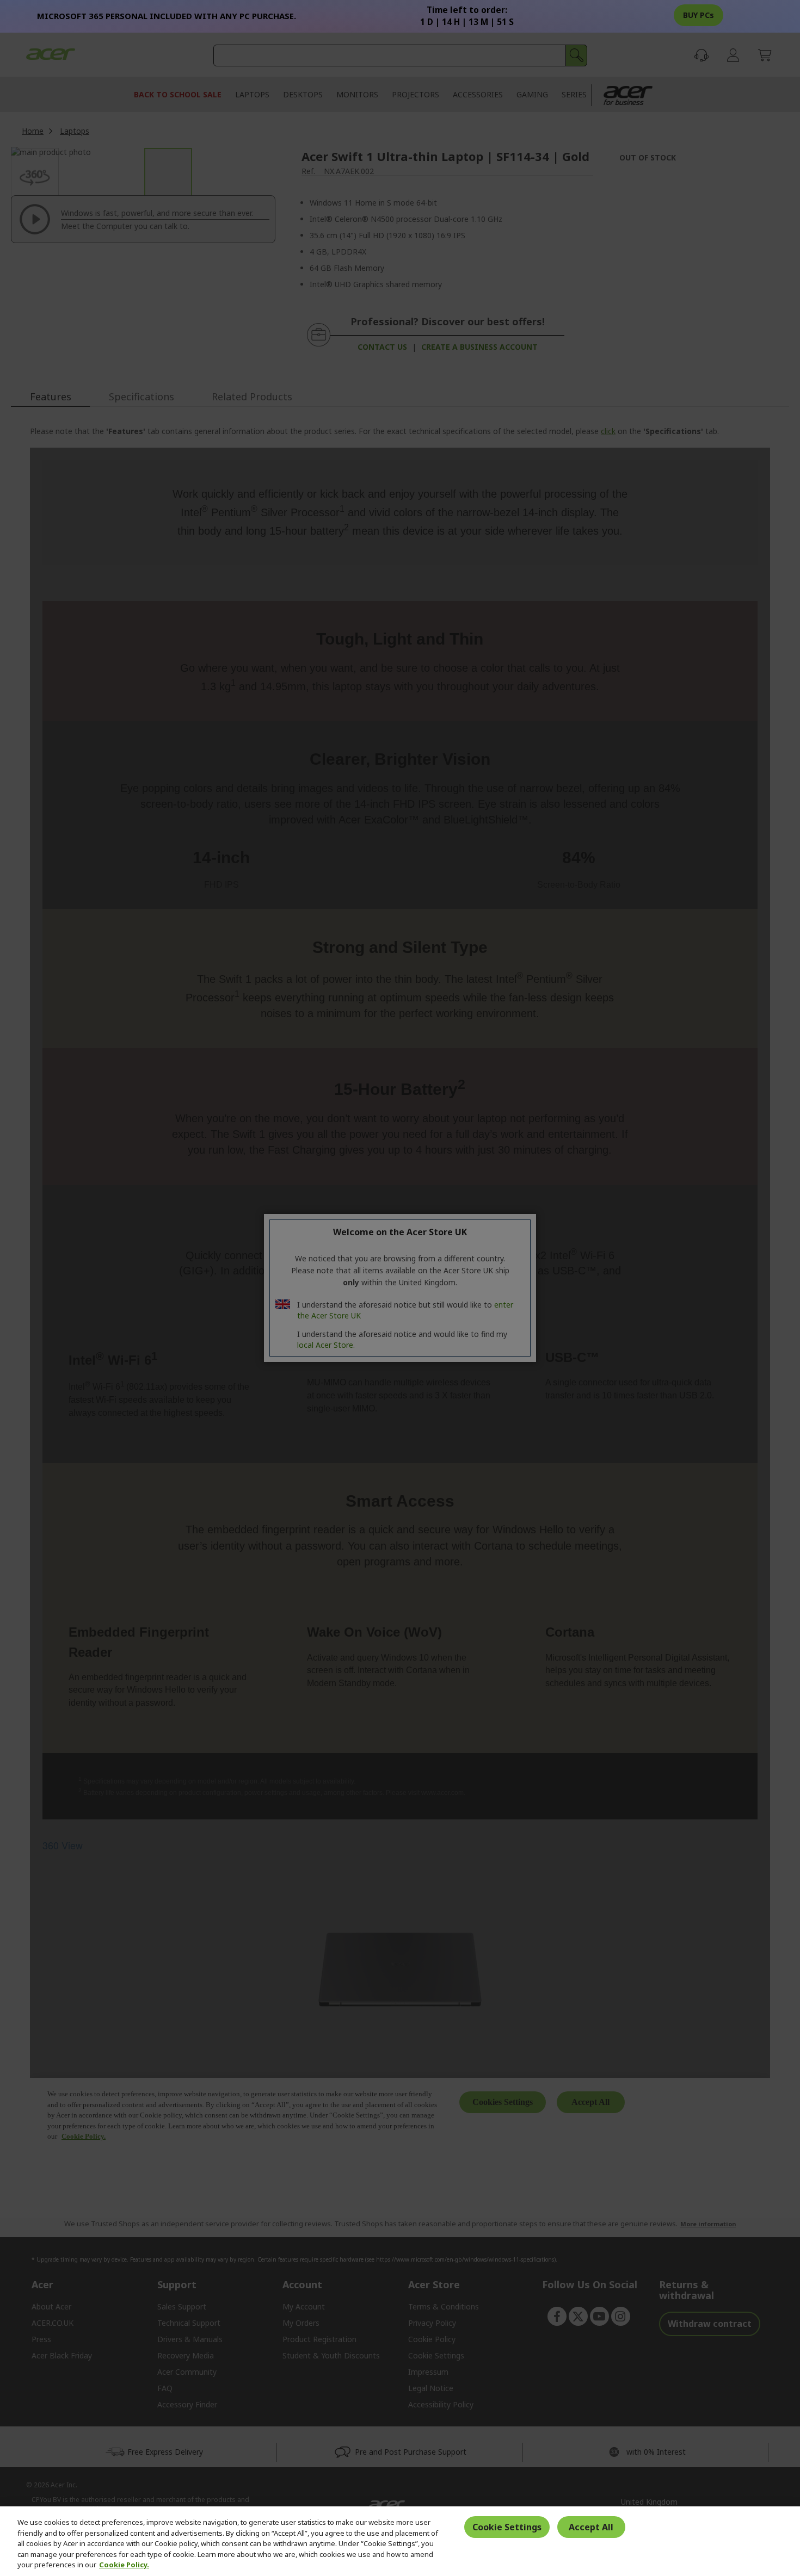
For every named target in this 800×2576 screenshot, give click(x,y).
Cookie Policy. (124, 2565)
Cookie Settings (507, 2527)
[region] (400, 2541)
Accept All (591, 2527)
